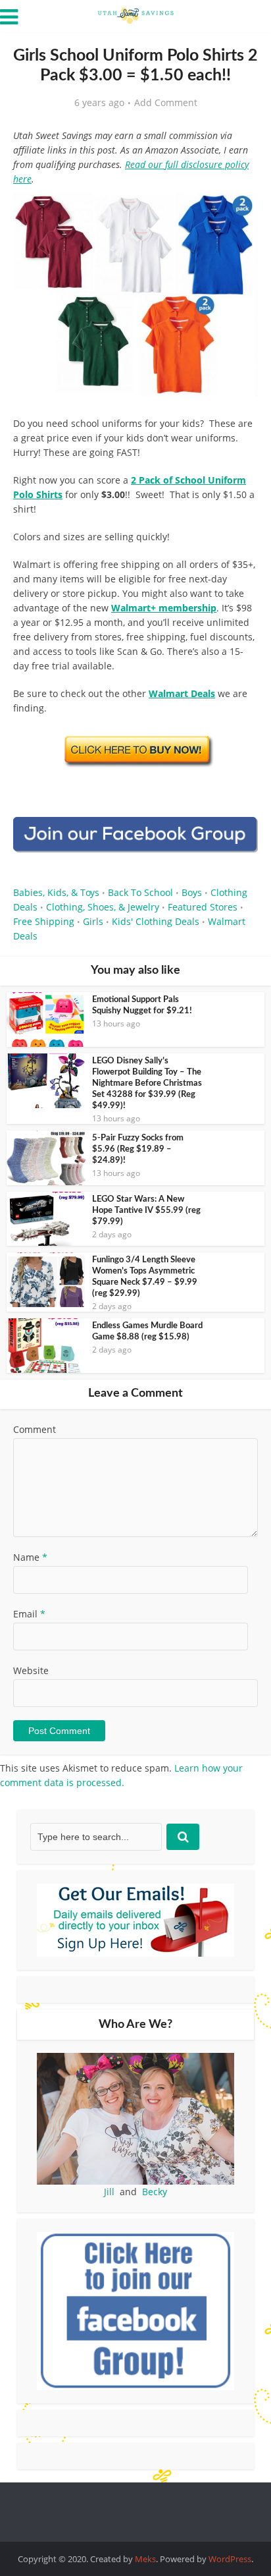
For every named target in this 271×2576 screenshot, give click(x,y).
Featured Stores (203, 907)
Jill (109, 2192)
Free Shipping (44, 921)
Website (31, 1670)
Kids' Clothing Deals (156, 921)
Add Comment (166, 103)
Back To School (140, 892)
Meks (145, 2559)
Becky (155, 2192)
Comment (35, 1429)
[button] (239, 211)
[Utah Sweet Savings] (135, 14)
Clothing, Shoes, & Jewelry (103, 907)
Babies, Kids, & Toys (56, 892)
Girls (93, 921)
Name (30, 1557)
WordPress (230, 2559)
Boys (192, 892)
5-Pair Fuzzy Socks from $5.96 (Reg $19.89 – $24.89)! (138, 1149)
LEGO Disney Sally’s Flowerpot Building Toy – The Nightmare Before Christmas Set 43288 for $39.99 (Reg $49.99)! (147, 1083)
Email (29, 1614)
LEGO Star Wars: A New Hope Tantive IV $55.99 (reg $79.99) (146, 1211)
